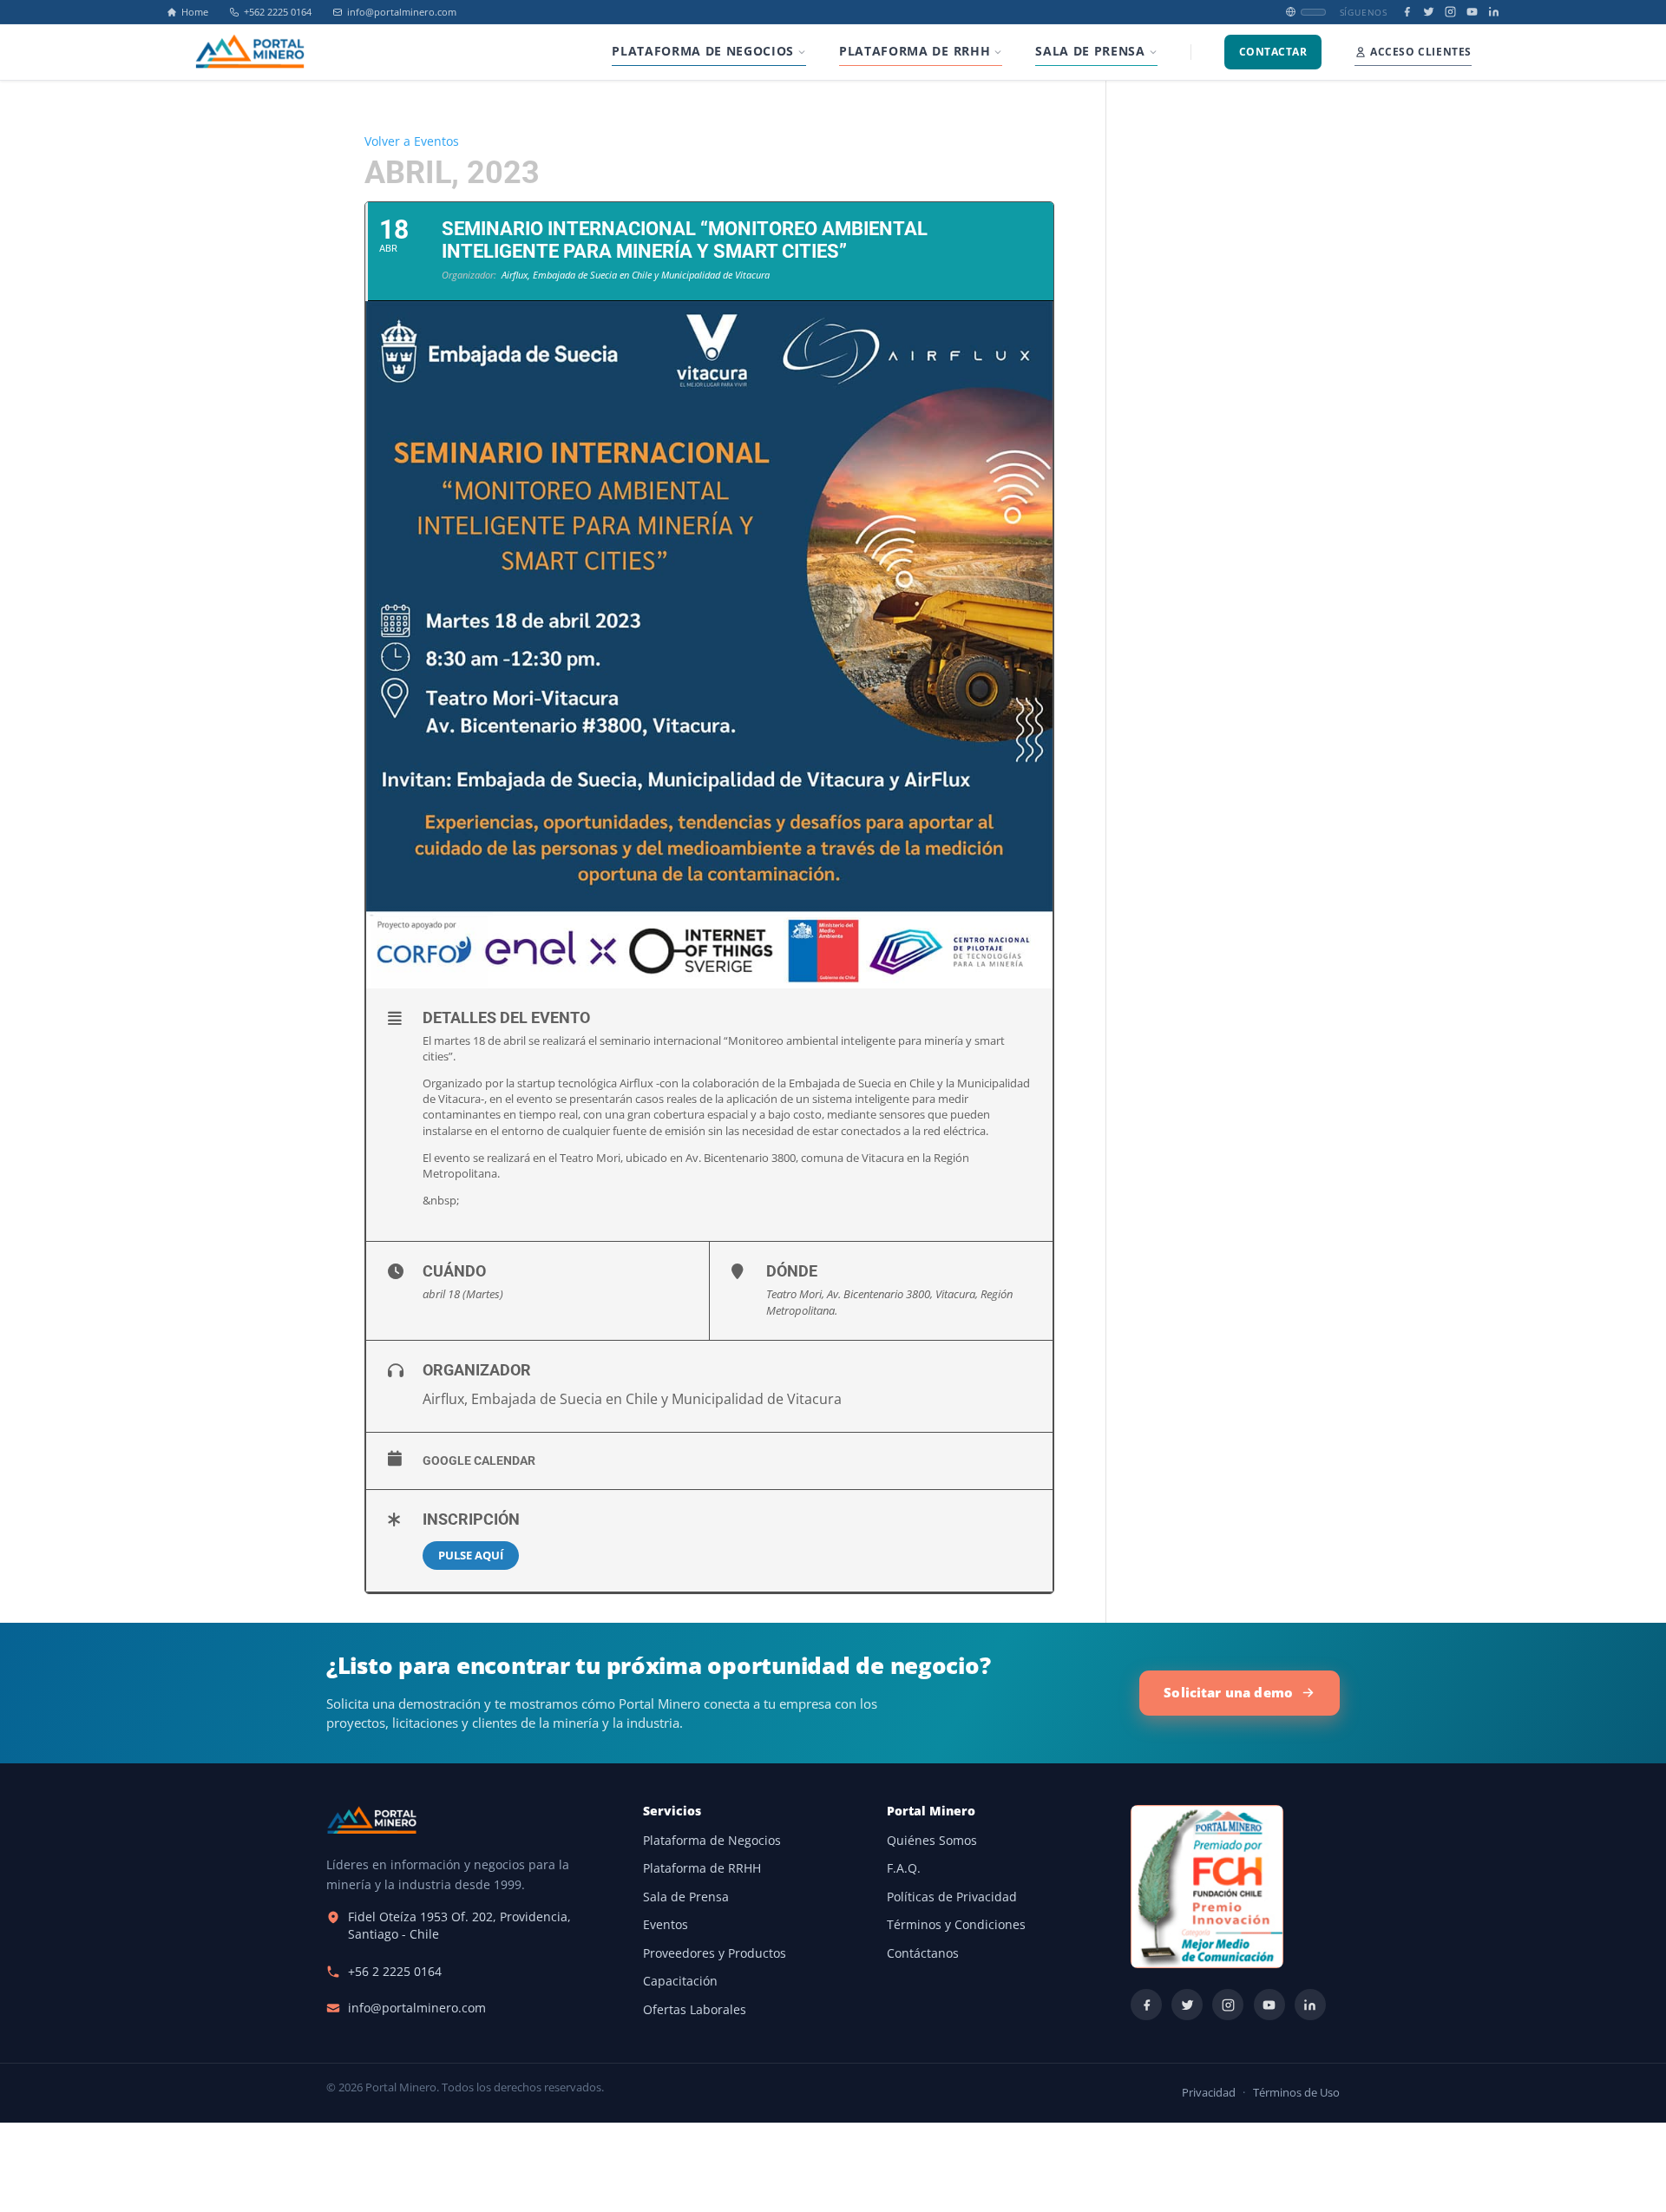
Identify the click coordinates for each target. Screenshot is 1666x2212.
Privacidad (1209, 2093)
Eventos (666, 1925)
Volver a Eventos (412, 141)
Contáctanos (923, 1953)
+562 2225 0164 (278, 12)
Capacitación (680, 1981)
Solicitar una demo (1228, 1692)
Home (195, 12)
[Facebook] (1407, 12)
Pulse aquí (471, 1555)
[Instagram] (1450, 12)
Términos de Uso (1296, 2093)
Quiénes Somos (932, 1841)
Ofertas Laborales (695, 2010)
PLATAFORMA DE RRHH (915, 51)
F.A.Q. (904, 1868)
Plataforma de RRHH (702, 1868)
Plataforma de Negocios (712, 1841)
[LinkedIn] (1494, 12)
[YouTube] (1472, 12)
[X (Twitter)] (1429, 12)
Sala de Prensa (686, 1897)
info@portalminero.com (402, 12)
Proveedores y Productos (715, 1953)
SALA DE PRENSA (1090, 51)
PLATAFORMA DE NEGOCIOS (703, 51)
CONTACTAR (1273, 52)
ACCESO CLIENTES (1421, 52)
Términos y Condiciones (956, 1925)
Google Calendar (479, 1460)
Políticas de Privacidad (952, 1897)
